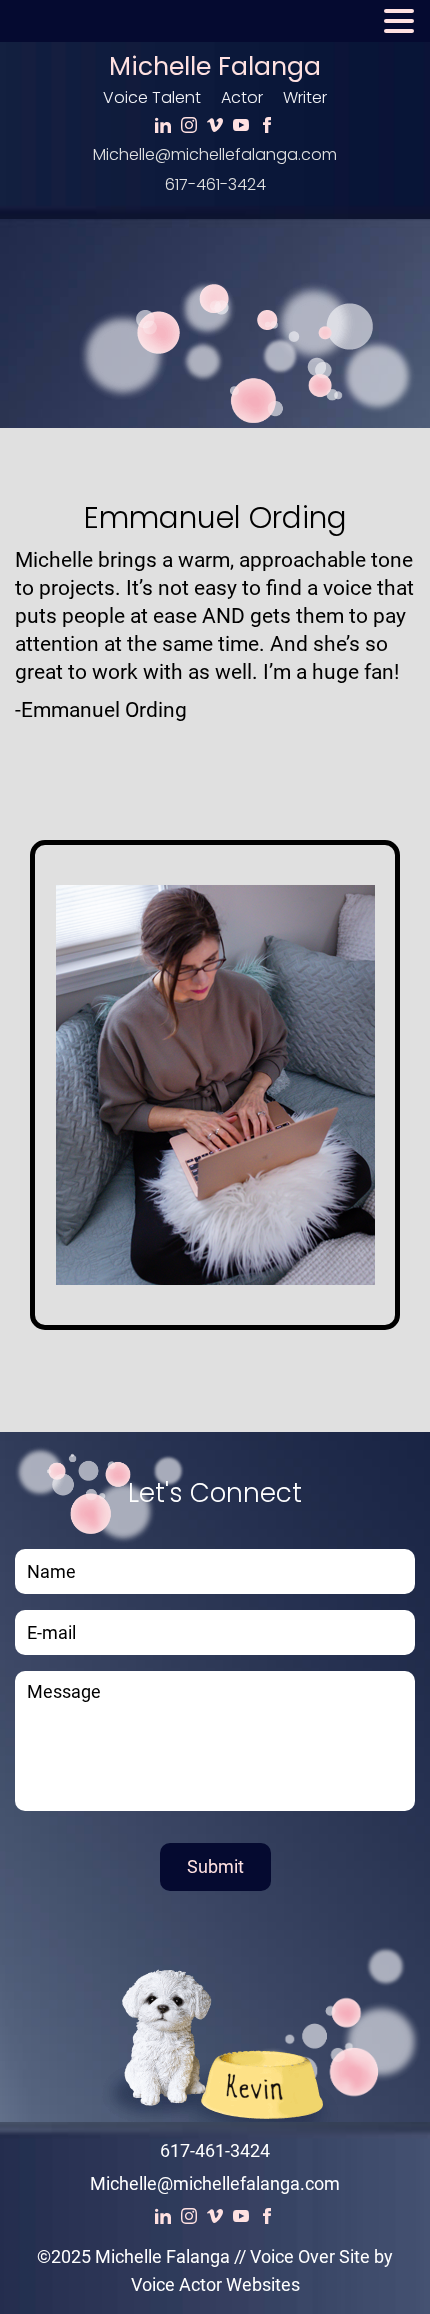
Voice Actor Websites (215, 2284)
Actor (242, 97)
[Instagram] (189, 126)
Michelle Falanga (215, 66)
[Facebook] (267, 126)
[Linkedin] (163, 126)
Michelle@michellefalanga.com (215, 154)
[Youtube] (241, 126)
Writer (305, 97)
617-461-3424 (215, 184)
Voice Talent (152, 97)
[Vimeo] (215, 126)
